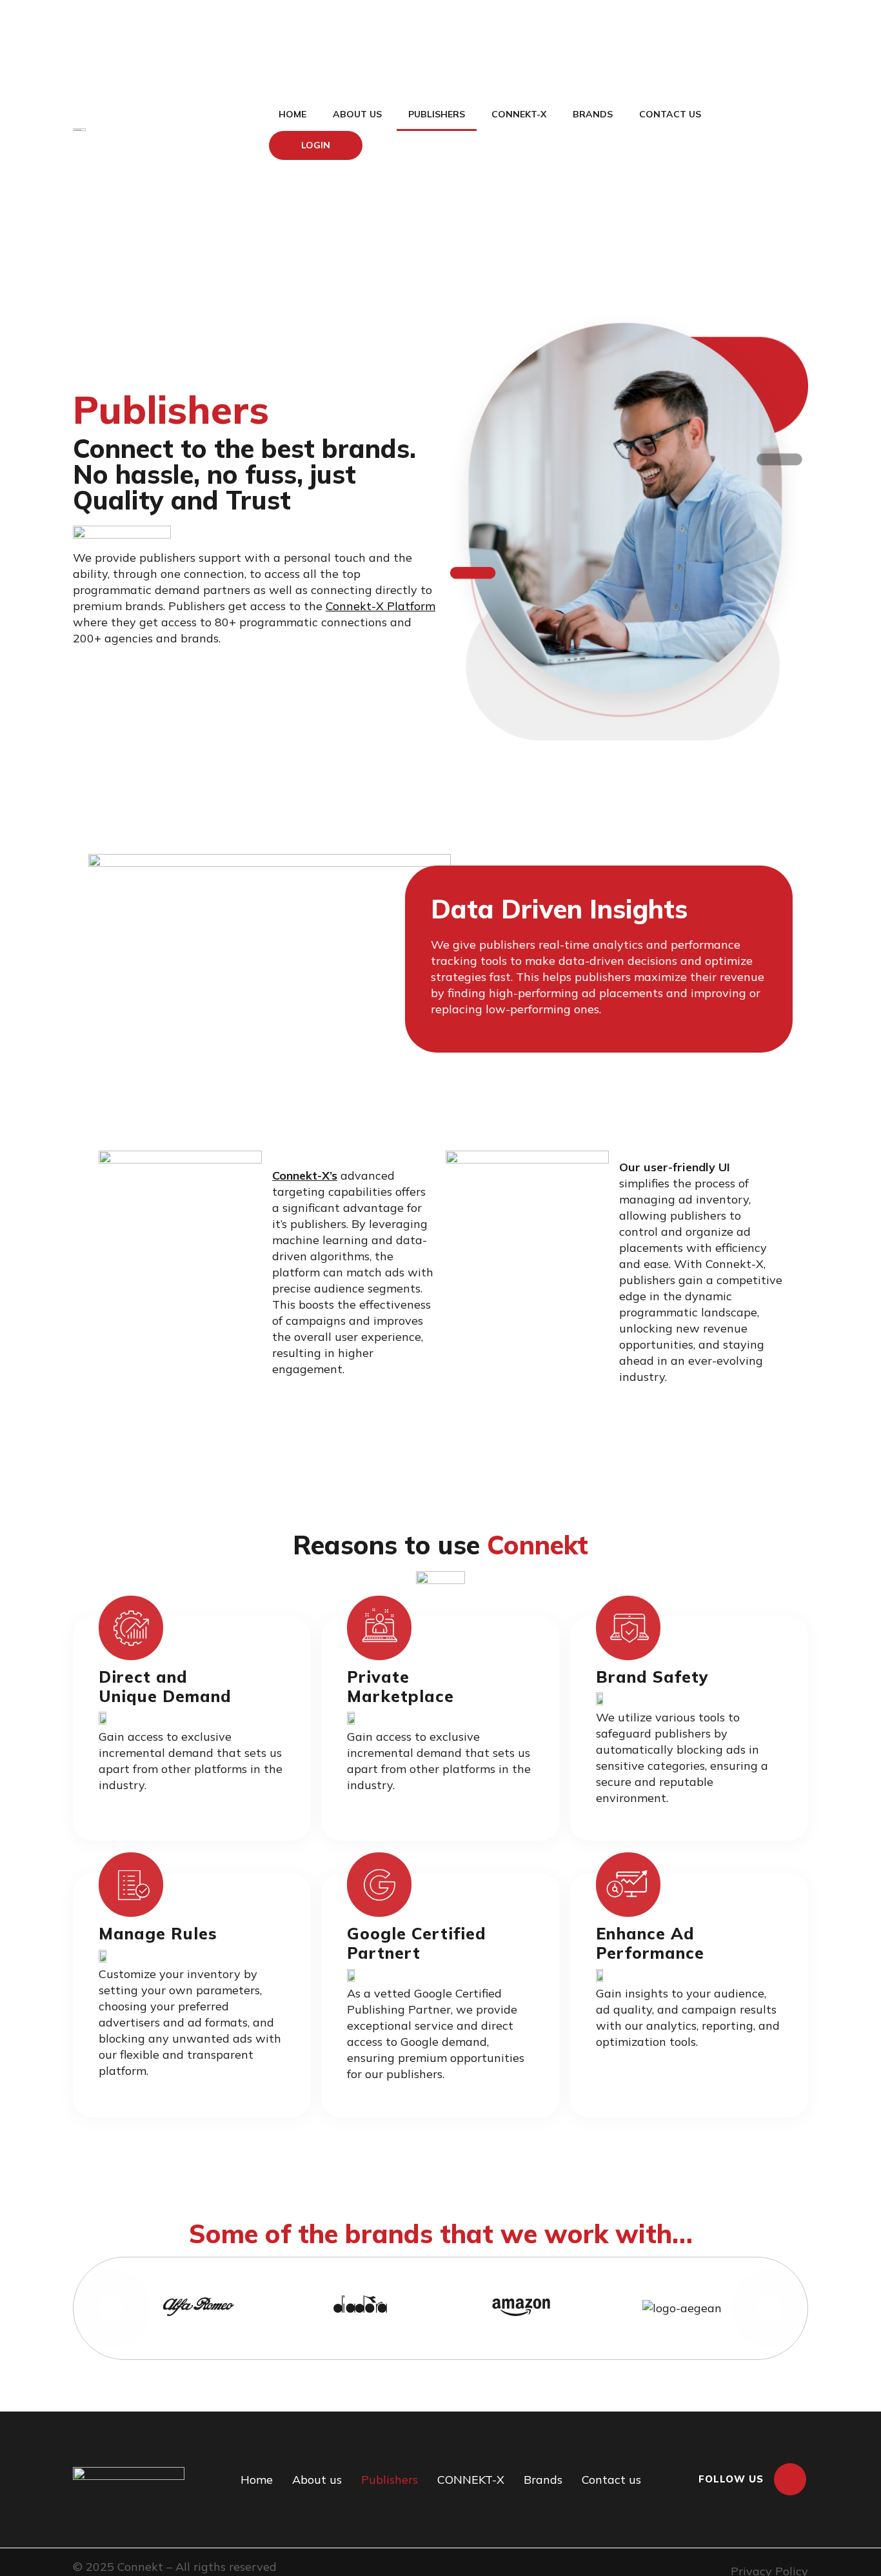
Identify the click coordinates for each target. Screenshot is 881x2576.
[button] (111, 2308)
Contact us (670, 114)
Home (292, 114)
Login (316, 145)
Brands (593, 114)
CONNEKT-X (519, 114)
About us (357, 114)
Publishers (437, 114)
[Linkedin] (790, 2479)
